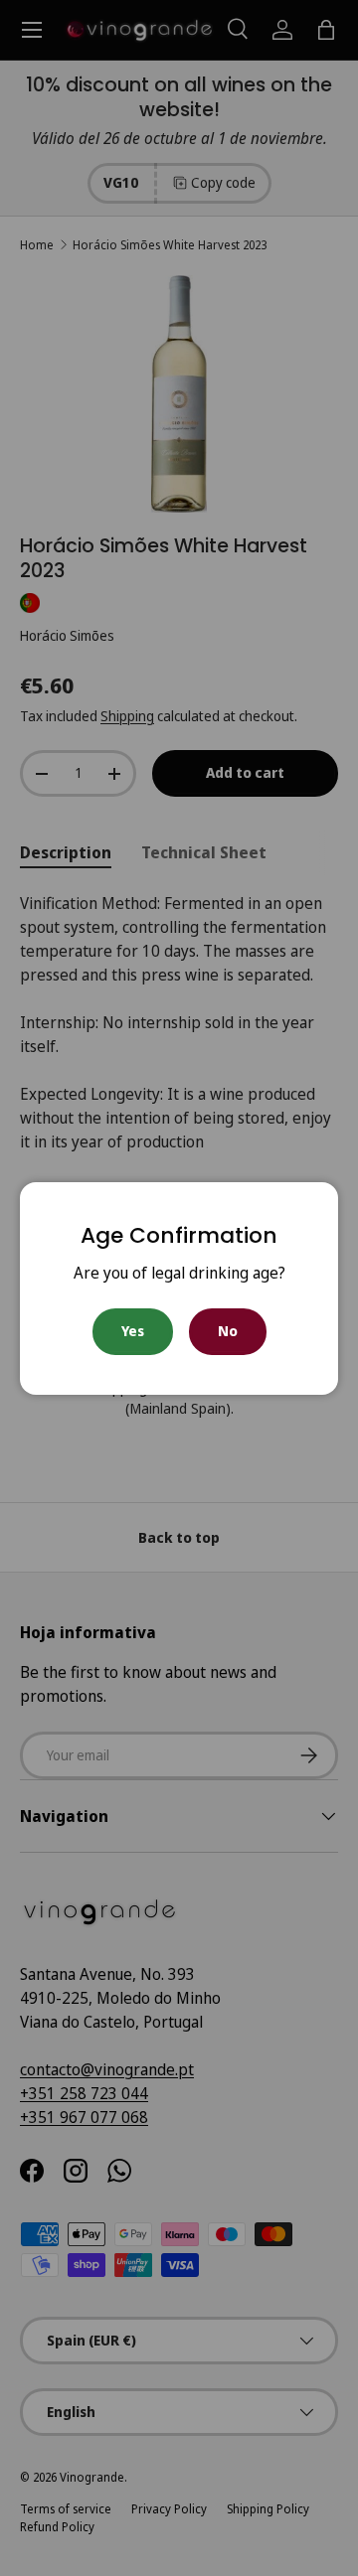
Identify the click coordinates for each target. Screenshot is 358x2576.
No (228, 1331)
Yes (133, 1331)
